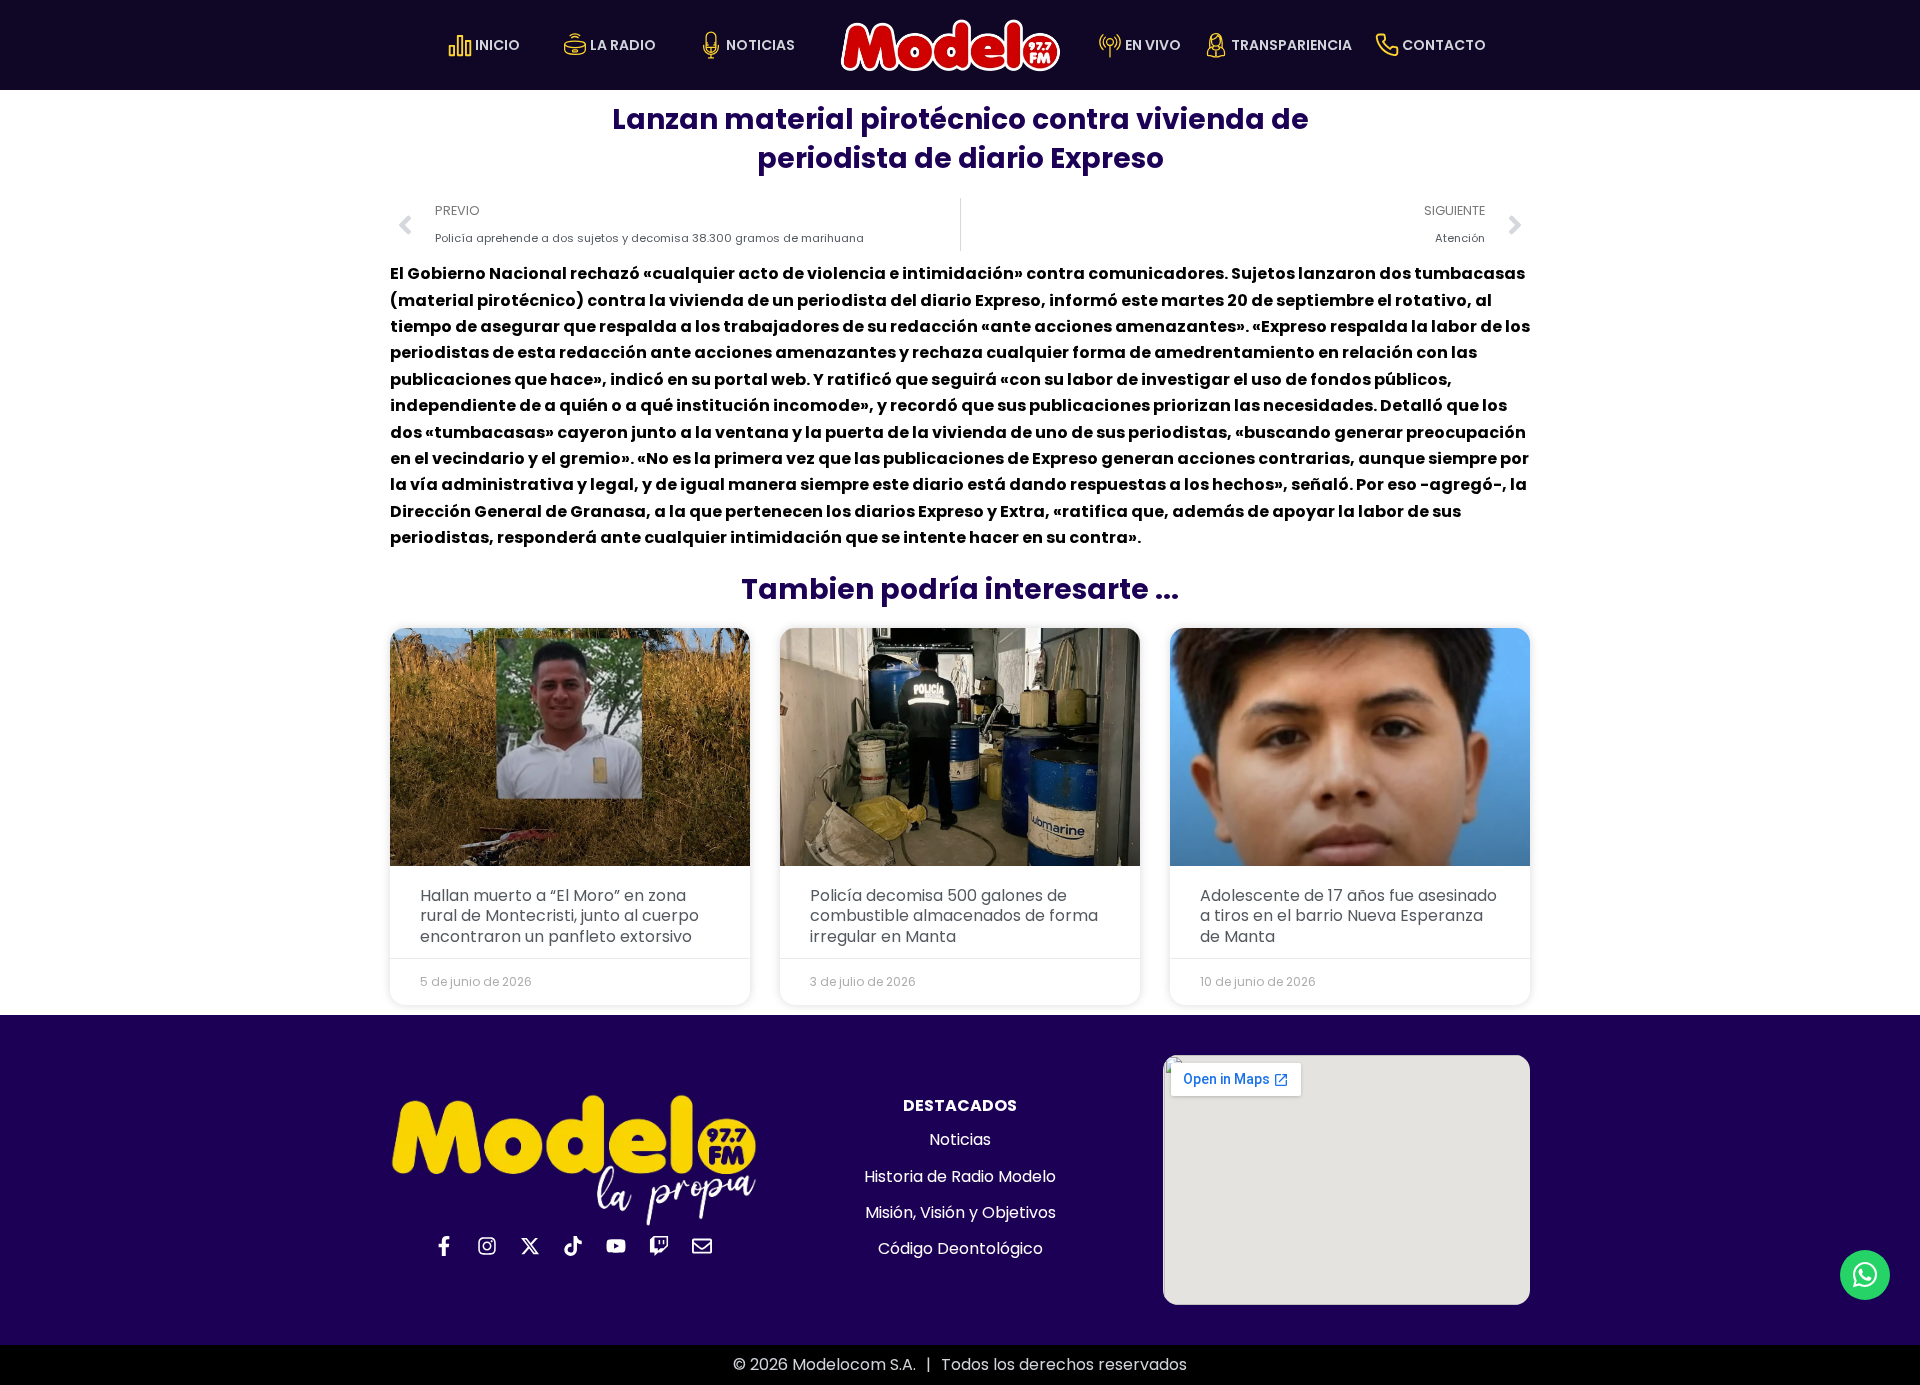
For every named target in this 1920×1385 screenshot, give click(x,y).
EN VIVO (1153, 45)
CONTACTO (1444, 45)
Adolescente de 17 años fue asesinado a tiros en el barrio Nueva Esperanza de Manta (1348, 916)
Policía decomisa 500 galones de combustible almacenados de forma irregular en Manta (954, 916)
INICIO (497, 45)
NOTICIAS (760, 45)
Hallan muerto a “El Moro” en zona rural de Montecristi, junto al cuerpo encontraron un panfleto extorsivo (559, 916)
